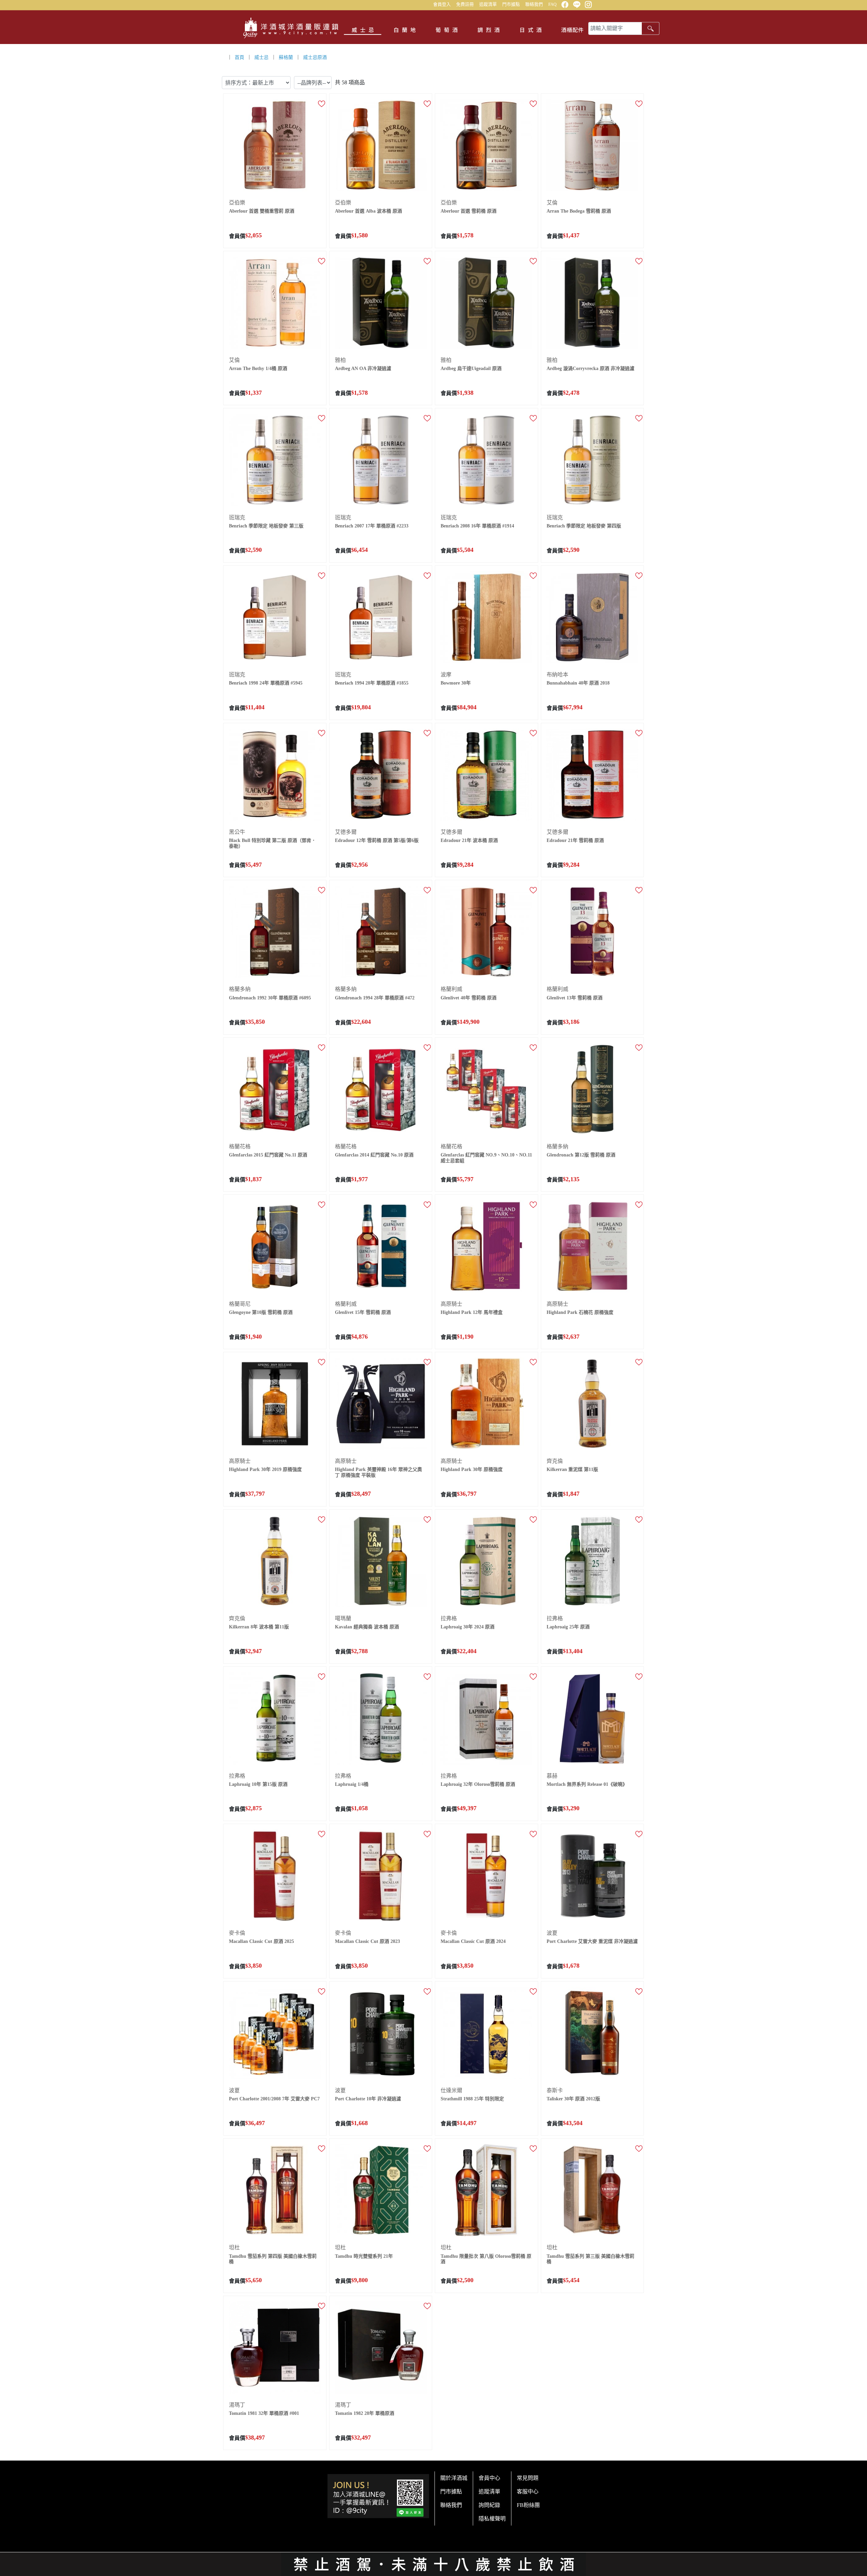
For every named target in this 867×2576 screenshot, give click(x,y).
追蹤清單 (488, 4)
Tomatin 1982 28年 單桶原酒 (365, 2413)
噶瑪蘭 (343, 1618)
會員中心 (489, 2478)
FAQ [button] (552, 4)
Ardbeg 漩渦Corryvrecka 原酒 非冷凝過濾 (590, 369)
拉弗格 (449, 1618)
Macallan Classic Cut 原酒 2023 (367, 1941)
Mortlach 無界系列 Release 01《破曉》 (587, 1784)
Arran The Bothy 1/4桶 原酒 (258, 369)
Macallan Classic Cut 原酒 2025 (261, 1941)
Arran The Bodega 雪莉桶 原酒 (579, 211)
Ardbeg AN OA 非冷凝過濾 (363, 369)
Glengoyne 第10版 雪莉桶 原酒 (261, 1312)
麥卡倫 (237, 1933)
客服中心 (528, 2492)
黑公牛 (237, 832)
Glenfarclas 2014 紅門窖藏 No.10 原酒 (374, 1155)
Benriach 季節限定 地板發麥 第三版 (266, 526)
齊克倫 (555, 1461)
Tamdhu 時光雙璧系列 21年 (364, 2256)
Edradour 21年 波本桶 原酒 (469, 840)
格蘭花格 (240, 1146)
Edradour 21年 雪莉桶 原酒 (575, 840)
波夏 (552, 1933)
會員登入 (442, 4)
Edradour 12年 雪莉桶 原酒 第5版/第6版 (377, 840)
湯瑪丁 (237, 2405)
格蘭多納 (240, 989)
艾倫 (552, 203)
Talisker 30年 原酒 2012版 (573, 2099)
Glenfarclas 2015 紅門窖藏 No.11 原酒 (268, 1155)
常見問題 (528, 2478)
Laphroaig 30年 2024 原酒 (468, 1627)
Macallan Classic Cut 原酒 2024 (473, 1941)
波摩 (446, 675)
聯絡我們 (534, 4)
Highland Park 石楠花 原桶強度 (580, 1312)
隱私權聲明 (492, 2519)
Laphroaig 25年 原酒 (568, 1627)
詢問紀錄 (489, 2505)
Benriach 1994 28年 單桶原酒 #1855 (372, 683)
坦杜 (234, 2247)
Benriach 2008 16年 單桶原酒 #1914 (477, 526)
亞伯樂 (237, 203)
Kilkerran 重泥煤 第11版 (572, 1469)
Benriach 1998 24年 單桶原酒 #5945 (266, 683)
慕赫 (552, 1776)
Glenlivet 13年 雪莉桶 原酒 (575, 998)
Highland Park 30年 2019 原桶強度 (265, 1469)
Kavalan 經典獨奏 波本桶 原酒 (367, 1627)
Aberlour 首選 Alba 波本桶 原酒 (368, 211)
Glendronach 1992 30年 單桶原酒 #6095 (270, 998)
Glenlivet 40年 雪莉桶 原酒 (469, 998)
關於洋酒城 (454, 2478)
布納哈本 (557, 675)
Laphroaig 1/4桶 (352, 1784)
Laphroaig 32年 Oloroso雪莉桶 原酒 (478, 1784)
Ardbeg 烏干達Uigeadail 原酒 (471, 369)
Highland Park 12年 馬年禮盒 (472, 1312)
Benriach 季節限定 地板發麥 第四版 (584, 526)
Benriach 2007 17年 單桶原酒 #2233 (372, 526)
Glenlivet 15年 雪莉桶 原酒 (363, 1312)
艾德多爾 (346, 832)
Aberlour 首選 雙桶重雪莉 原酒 (262, 211)
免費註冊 (465, 4)
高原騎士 (451, 1304)
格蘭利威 (451, 989)
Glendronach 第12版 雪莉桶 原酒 (581, 1155)
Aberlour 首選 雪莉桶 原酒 (469, 211)
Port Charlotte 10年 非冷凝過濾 (368, 2099)
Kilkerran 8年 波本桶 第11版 (259, 1627)
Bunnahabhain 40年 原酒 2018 (578, 683)
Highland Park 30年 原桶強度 (472, 1469)
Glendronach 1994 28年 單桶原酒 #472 (375, 998)
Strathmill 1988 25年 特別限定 (472, 2099)
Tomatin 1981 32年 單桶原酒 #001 (264, 2413)
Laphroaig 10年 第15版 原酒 (258, 1784)
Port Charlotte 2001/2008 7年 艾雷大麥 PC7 (274, 2099)
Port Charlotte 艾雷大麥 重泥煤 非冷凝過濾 (592, 1941)
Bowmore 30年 (456, 683)
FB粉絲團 (528, 2505)
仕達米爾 (451, 2090)
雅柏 (340, 360)
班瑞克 (237, 517)
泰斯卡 (555, 2090)
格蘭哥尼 (240, 1304)
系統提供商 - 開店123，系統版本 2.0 (433, 2572)
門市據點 (511, 4)
